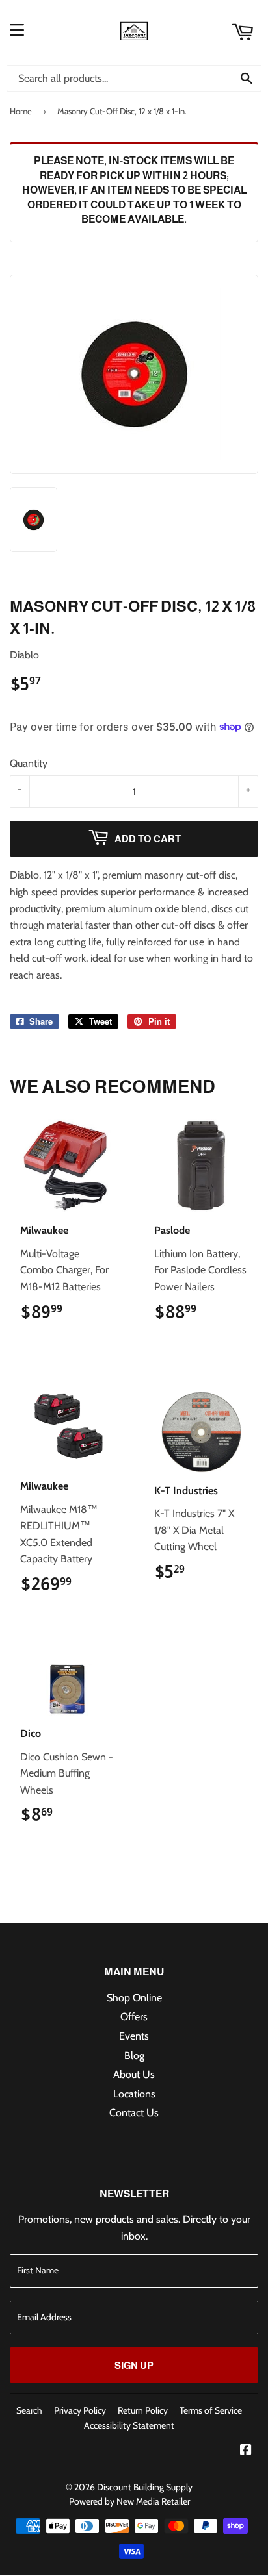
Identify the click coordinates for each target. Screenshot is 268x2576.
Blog (134, 2056)
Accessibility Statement (129, 2425)
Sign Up (134, 2365)
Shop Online (134, 1998)
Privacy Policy (80, 2410)
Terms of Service (211, 2410)
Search (29, 2410)
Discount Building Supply (145, 2487)
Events (134, 2036)
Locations (134, 2094)
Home (21, 111)
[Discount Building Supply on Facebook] (246, 2451)
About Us (134, 2074)
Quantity (29, 763)
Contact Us (134, 2113)
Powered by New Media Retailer (129, 2501)
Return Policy (143, 2410)
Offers (134, 2017)
